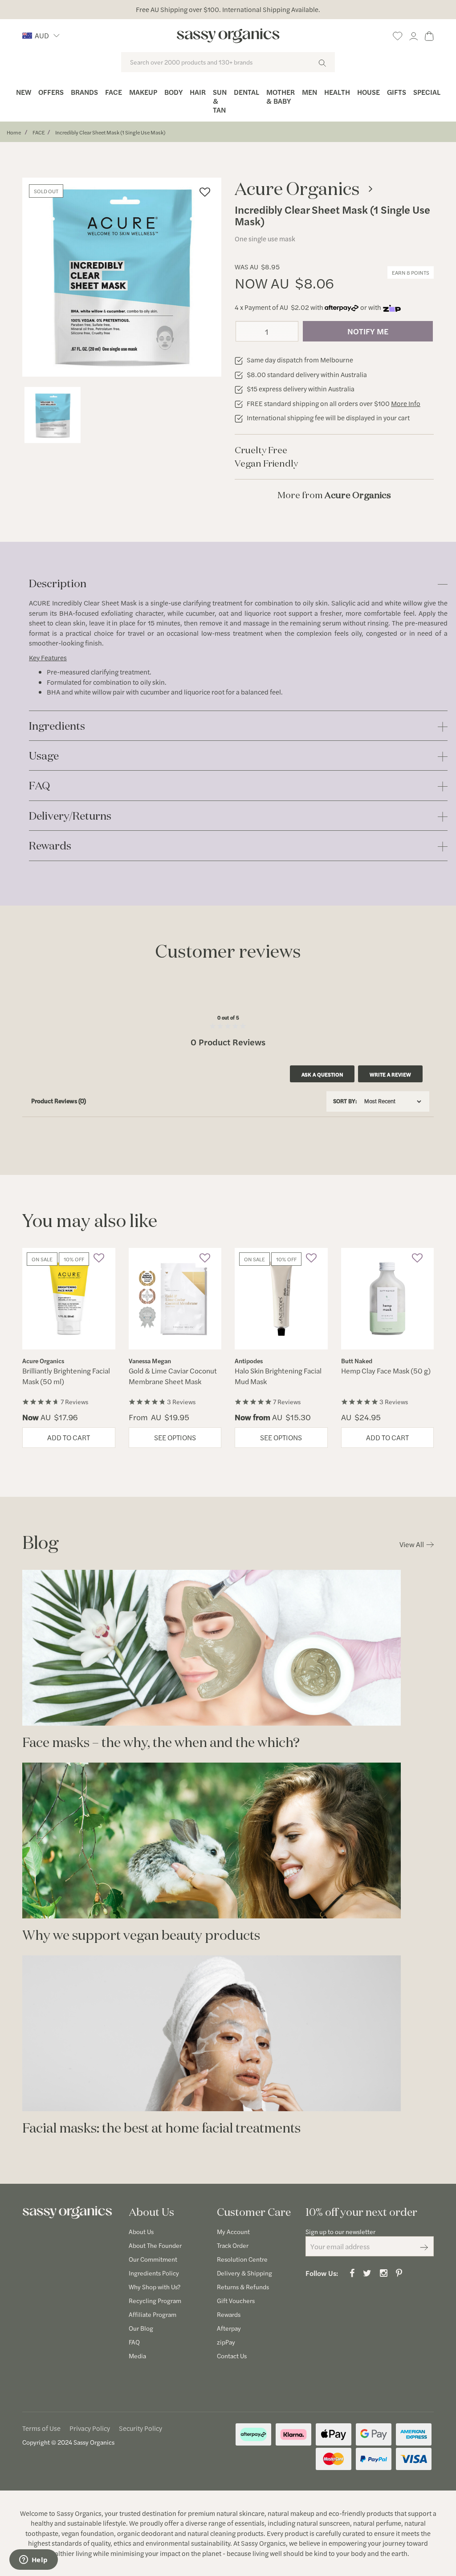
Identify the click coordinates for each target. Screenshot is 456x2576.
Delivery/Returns (70, 816)
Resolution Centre (242, 2259)
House (368, 92)
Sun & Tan (220, 101)
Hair (198, 92)
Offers (51, 92)
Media (137, 2356)
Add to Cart (69, 1437)
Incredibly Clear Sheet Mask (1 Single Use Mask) (110, 132)
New (24, 92)
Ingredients (57, 726)
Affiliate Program (153, 2314)
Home (14, 132)
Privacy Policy (90, 2428)
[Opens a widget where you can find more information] (33, 2560)
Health (337, 92)
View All (412, 1544)
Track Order (233, 2245)
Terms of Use (41, 2428)
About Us (141, 2231)
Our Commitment (153, 2259)
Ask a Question (322, 1074)
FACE (39, 132)
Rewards (50, 846)
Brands (84, 92)
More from (334, 495)
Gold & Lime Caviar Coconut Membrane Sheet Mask (173, 1376)
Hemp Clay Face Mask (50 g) (386, 1371)
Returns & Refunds (243, 2287)
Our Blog (141, 2328)
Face (114, 92)
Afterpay (229, 2328)
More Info (406, 403)
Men (309, 92)
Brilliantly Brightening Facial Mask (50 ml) (66, 1376)
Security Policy (140, 2428)
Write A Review (390, 1074)
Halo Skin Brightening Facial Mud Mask (278, 1376)
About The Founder (155, 2245)
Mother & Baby (281, 96)
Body (173, 92)
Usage (44, 756)
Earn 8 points (411, 272)
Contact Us (232, 2356)
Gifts (397, 92)
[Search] (322, 62)
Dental (246, 92)
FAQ (40, 786)
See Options (175, 1437)
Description (58, 584)
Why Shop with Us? (155, 2287)
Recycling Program (155, 2300)
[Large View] (53, 415)
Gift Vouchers (236, 2300)
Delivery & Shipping (244, 2273)
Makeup (143, 92)
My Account (233, 2231)
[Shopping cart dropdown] (429, 35)
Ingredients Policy (154, 2273)
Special (427, 92)
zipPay (226, 2342)
